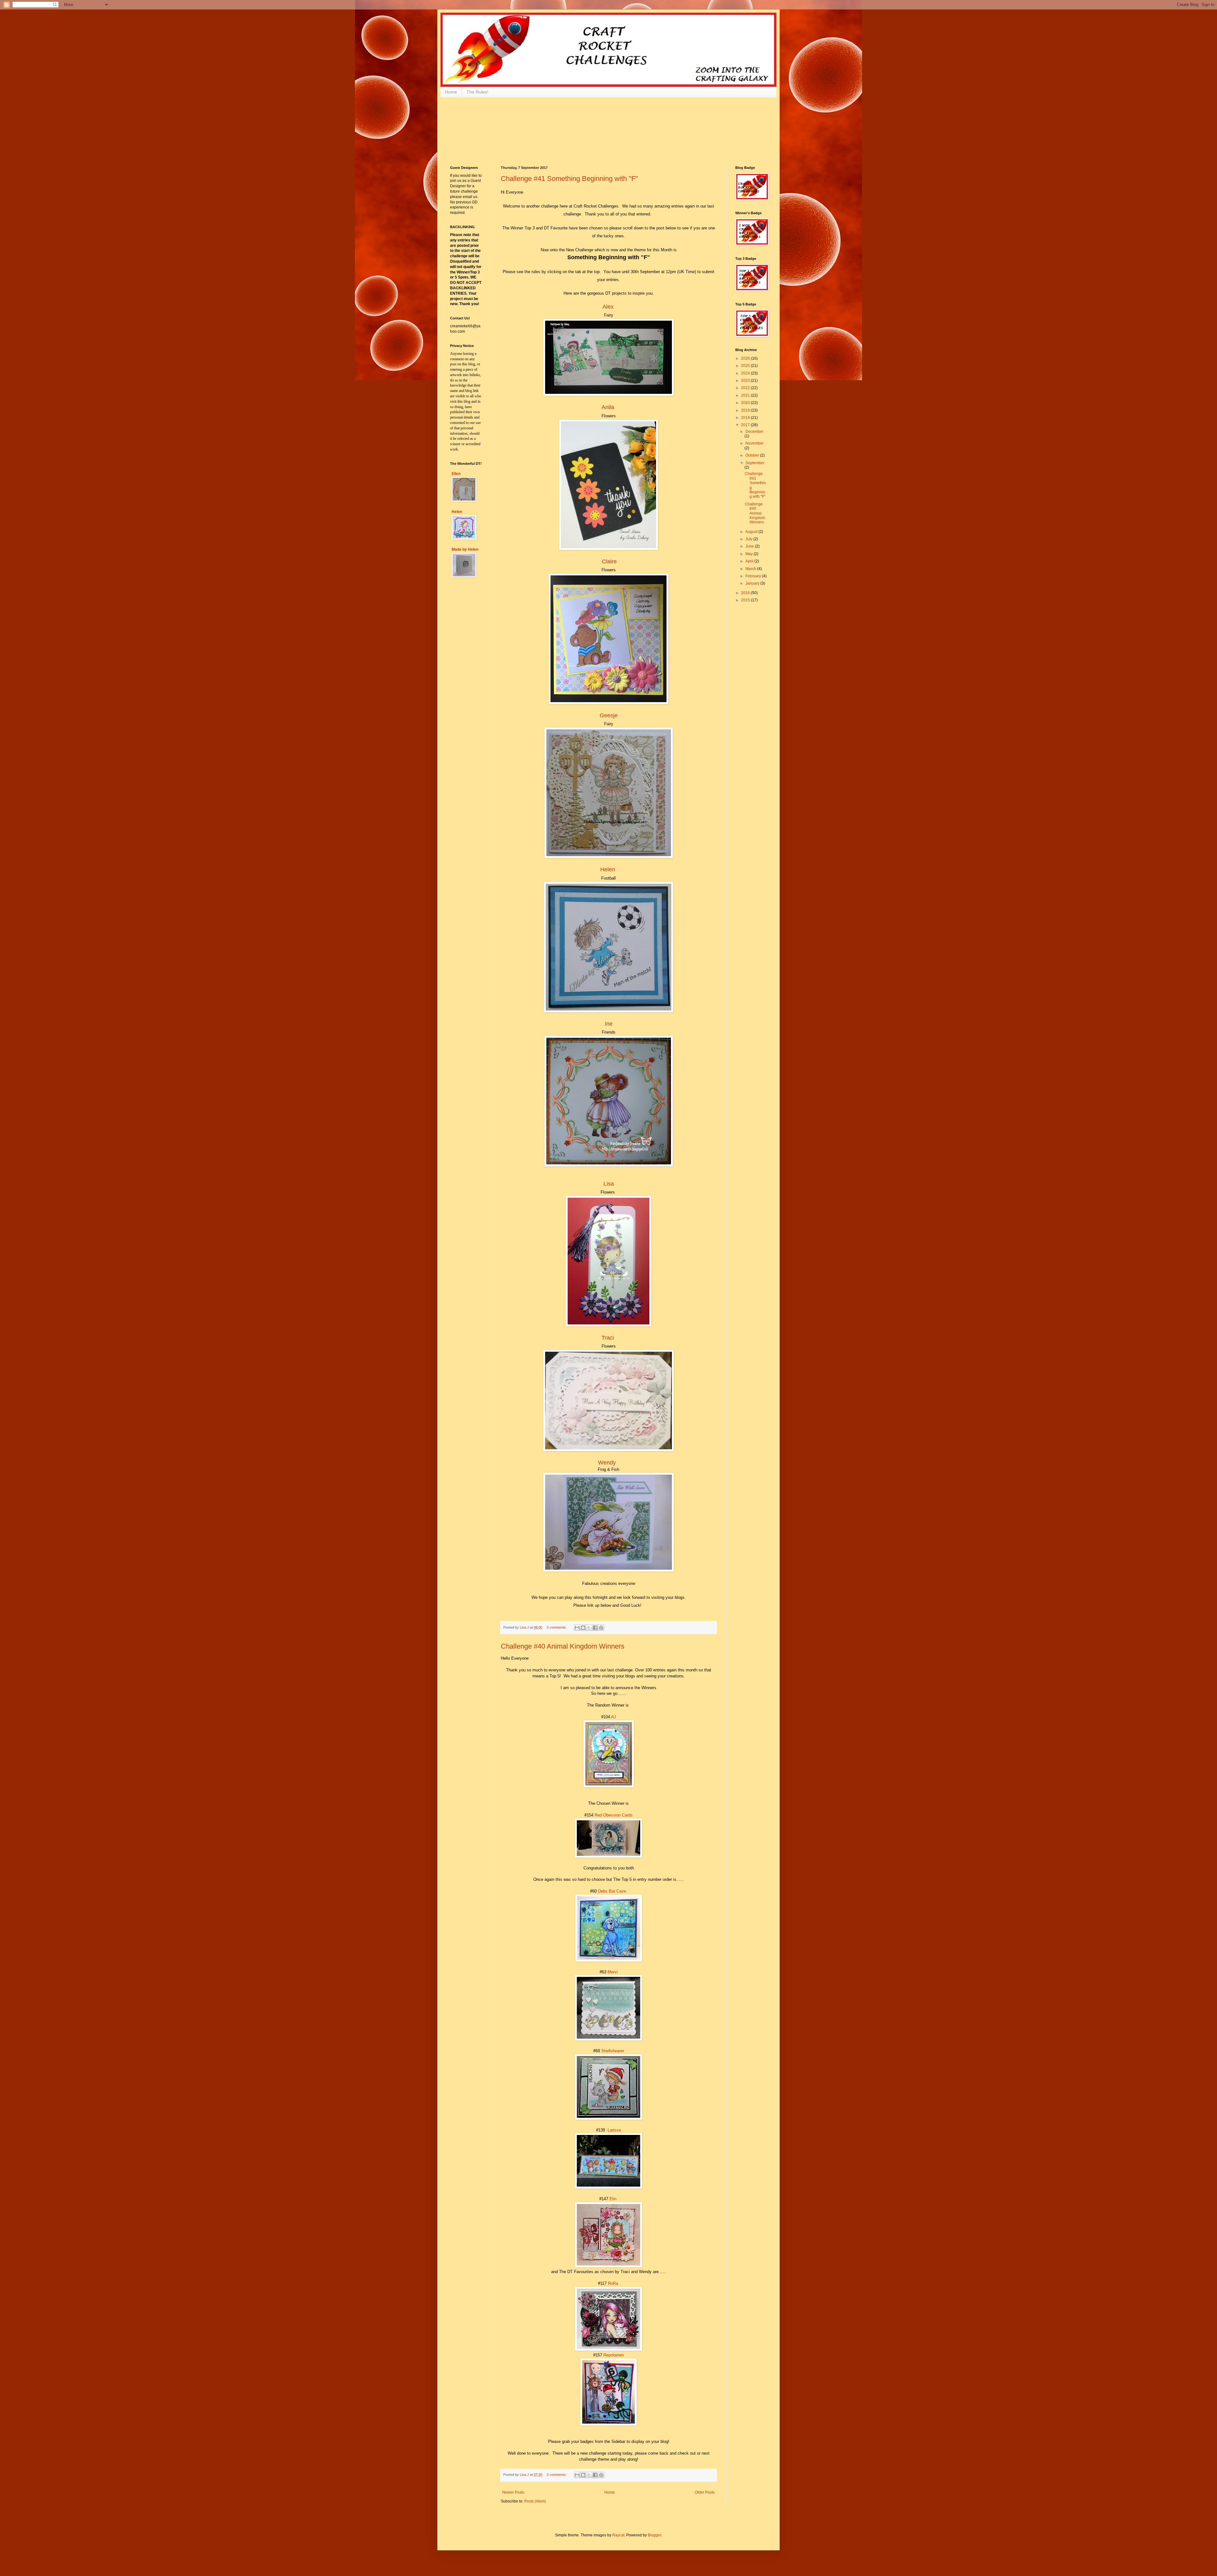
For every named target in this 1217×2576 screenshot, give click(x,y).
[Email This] (577, 1628)
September (755, 463)
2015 (746, 600)
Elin (613, 2199)
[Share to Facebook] (595, 1628)
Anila (608, 407)
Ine (609, 1024)
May (750, 554)
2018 (746, 418)
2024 (746, 373)
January (753, 583)
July (749, 539)
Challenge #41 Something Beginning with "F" (569, 179)
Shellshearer (612, 2051)
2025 (746, 366)
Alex (608, 307)
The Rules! (477, 92)
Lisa (609, 1184)
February (754, 576)
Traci (608, 1338)
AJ (614, 1717)
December (754, 432)
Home (451, 92)
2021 (746, 395)
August (752, 532)
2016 (746, 593)
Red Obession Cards (614, 1815)
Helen (608, 869)
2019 (746, 410)
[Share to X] (589, 1628)
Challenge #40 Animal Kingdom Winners (563, 1646)
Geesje (609, 715)
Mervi (613, 1972)
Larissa (614, 2130)
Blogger (654, 2535)
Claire (609, 561)
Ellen (456, 474)
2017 (746, 425)
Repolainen (614, 2355)
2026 (746, 358)
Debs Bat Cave (612, 1891)
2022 (746, 388)
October (753, 455)
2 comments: (557, 2475)
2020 (746, 403)
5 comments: (557, 1627)
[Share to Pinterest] (601, 1628)
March (751, 569)
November (754, 443)
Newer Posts (513, 2492)
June (750, 546)
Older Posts (705, 2492)
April (750, 561)
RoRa (613, 2283)
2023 (746, 381)
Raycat (618, 2535)
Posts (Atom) (535, 2501)
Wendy (607, 1463)
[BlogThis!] (583, 1628)
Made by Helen (465, 549)
